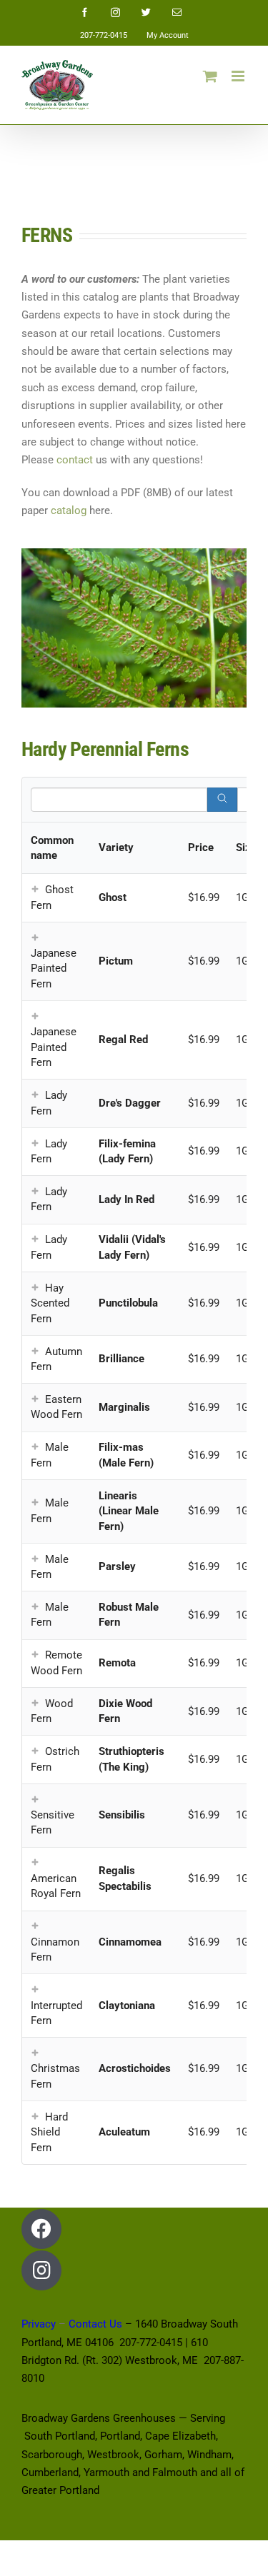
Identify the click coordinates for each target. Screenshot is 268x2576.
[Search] (222, 800)
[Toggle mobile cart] (210, 76)
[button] (35, 890)
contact (75, 460)
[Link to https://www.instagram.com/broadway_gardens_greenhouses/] (41, 2270)
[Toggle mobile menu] (239, 76)
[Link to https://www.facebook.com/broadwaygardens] (41, 2229)
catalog (69, 510)
